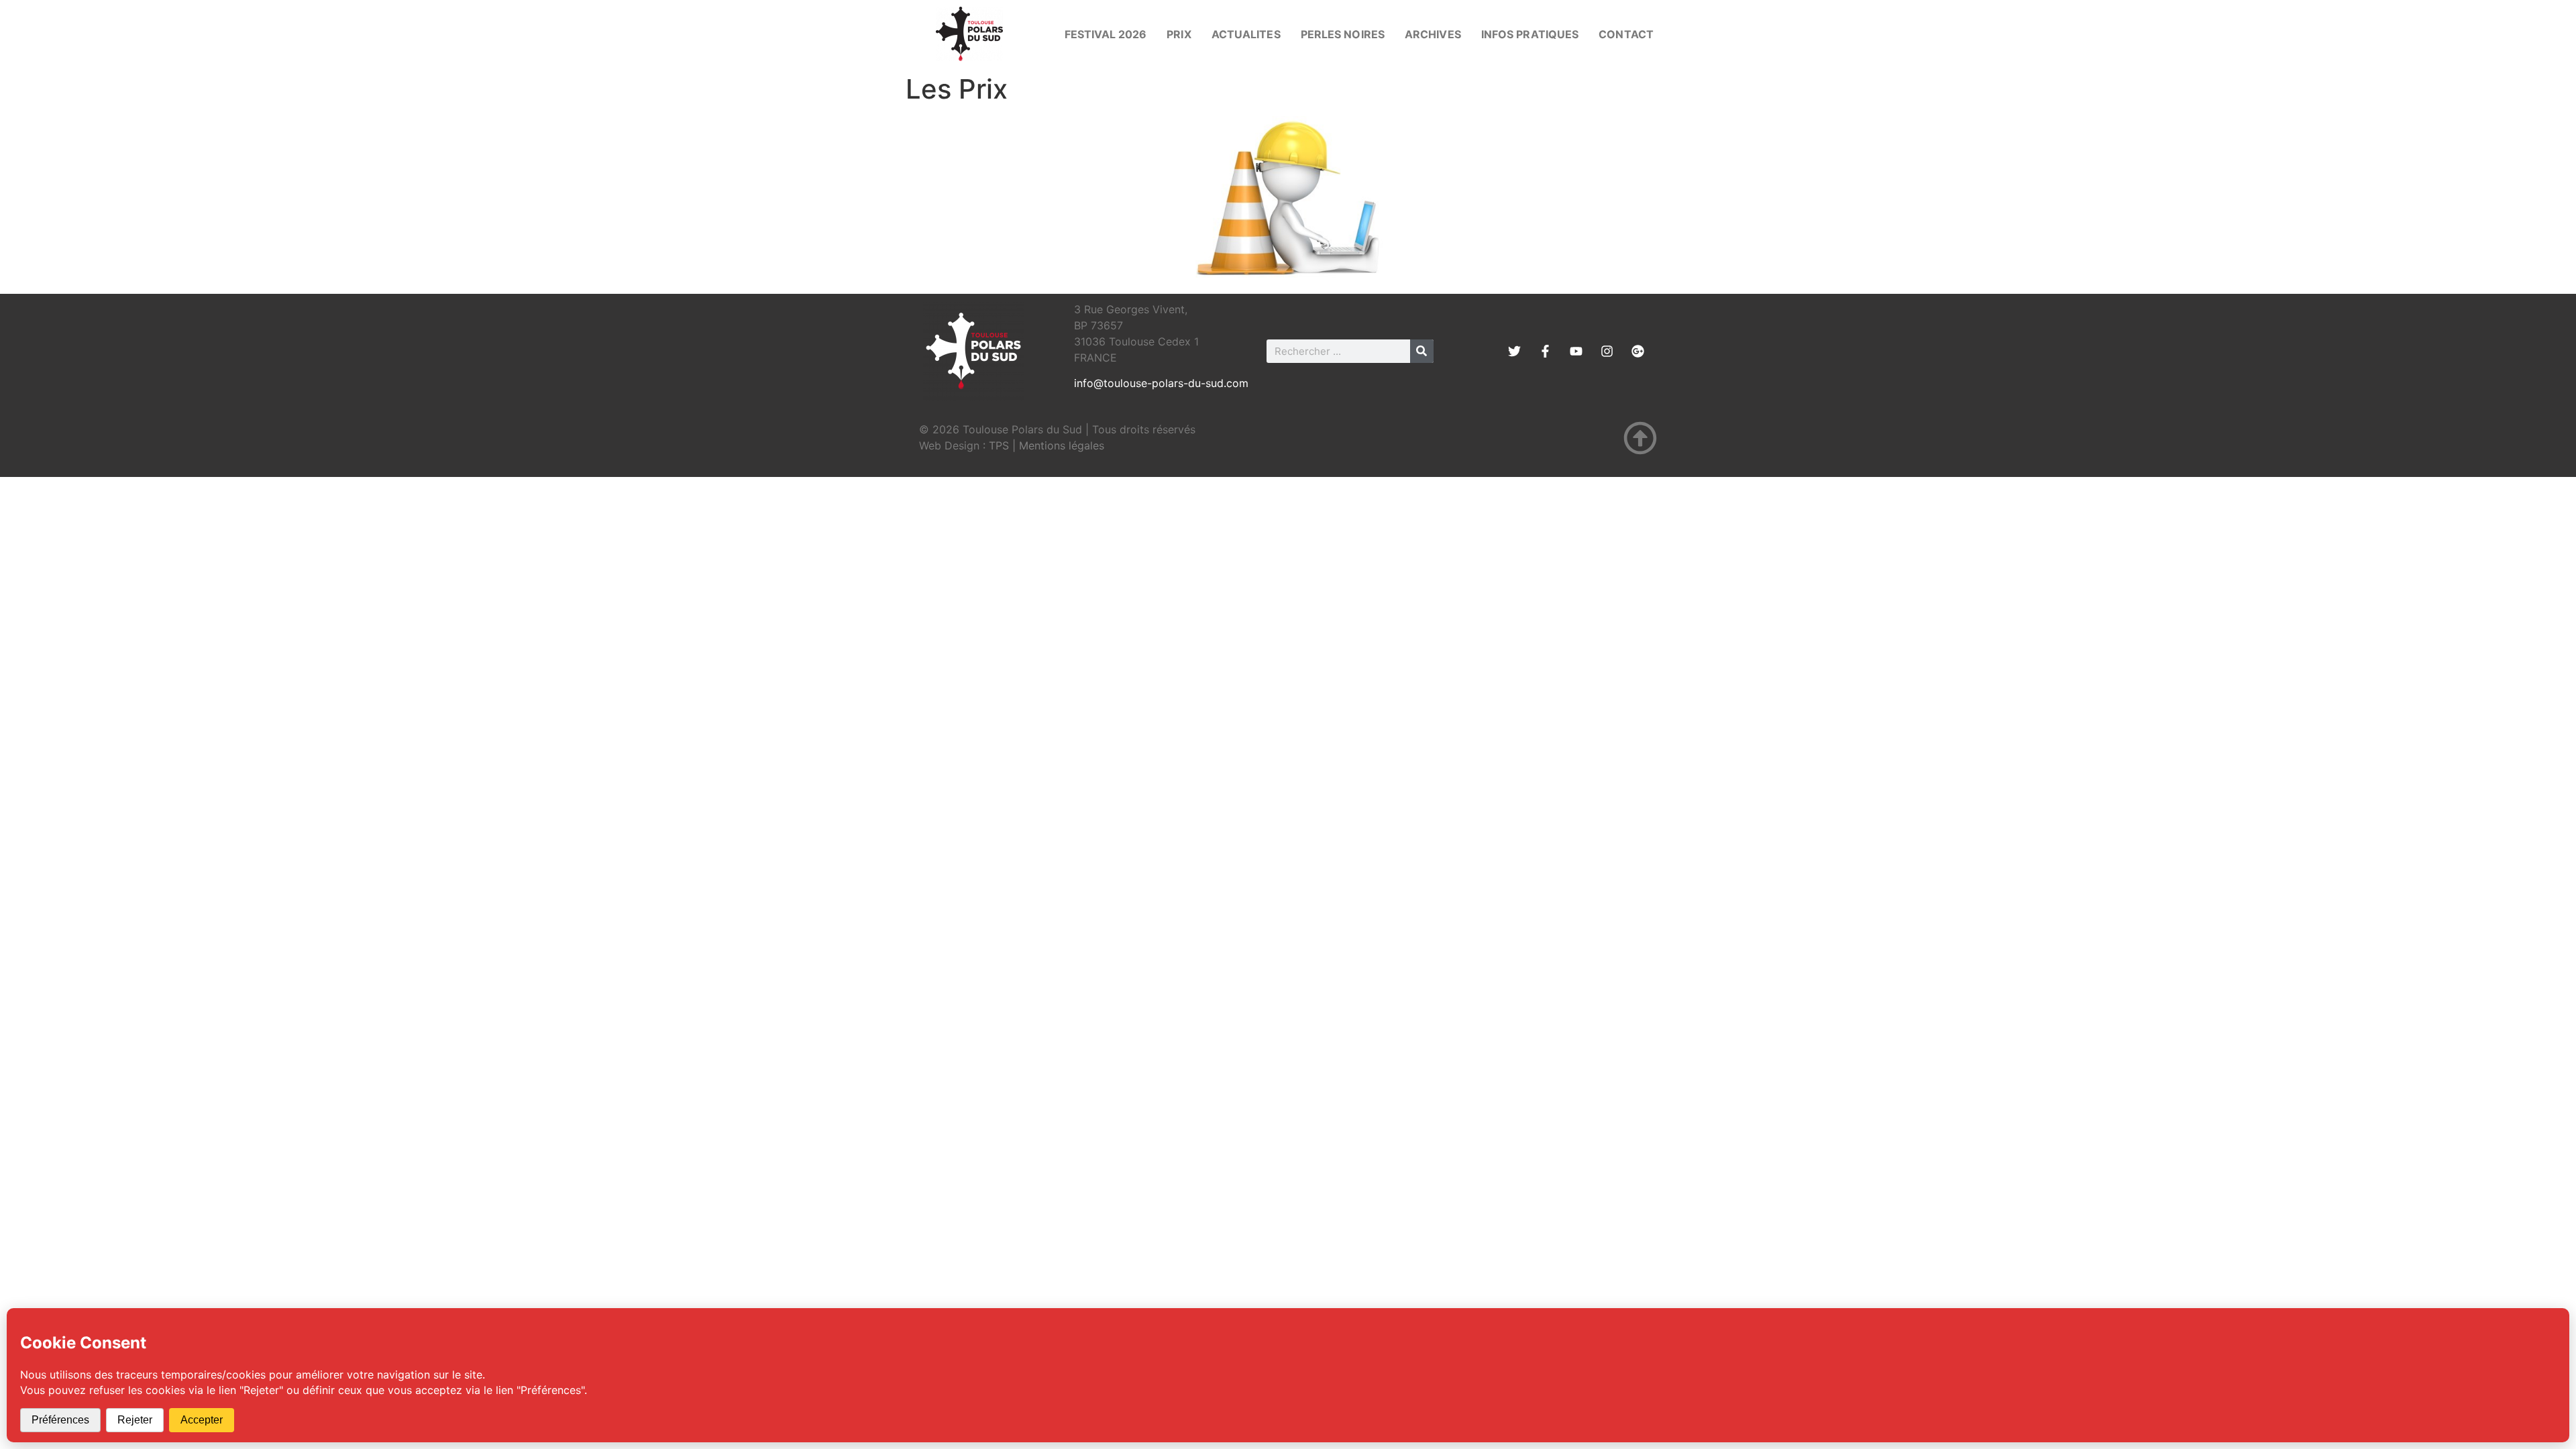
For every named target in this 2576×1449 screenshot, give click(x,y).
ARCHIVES (1433, 34)
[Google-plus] (1638, 351)
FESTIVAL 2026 (1106, 34)
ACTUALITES (1246, 34)
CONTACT (1626, 34)
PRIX (1179, 34)
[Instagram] (1607, 351)
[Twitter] (1514, 351)
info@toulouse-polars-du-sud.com (1161, 383)
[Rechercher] (1422, 351)
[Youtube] (1576, 351)
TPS (999, 445)
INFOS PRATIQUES (1530, 34)
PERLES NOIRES (1343, 34)
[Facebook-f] (1545, 351)
